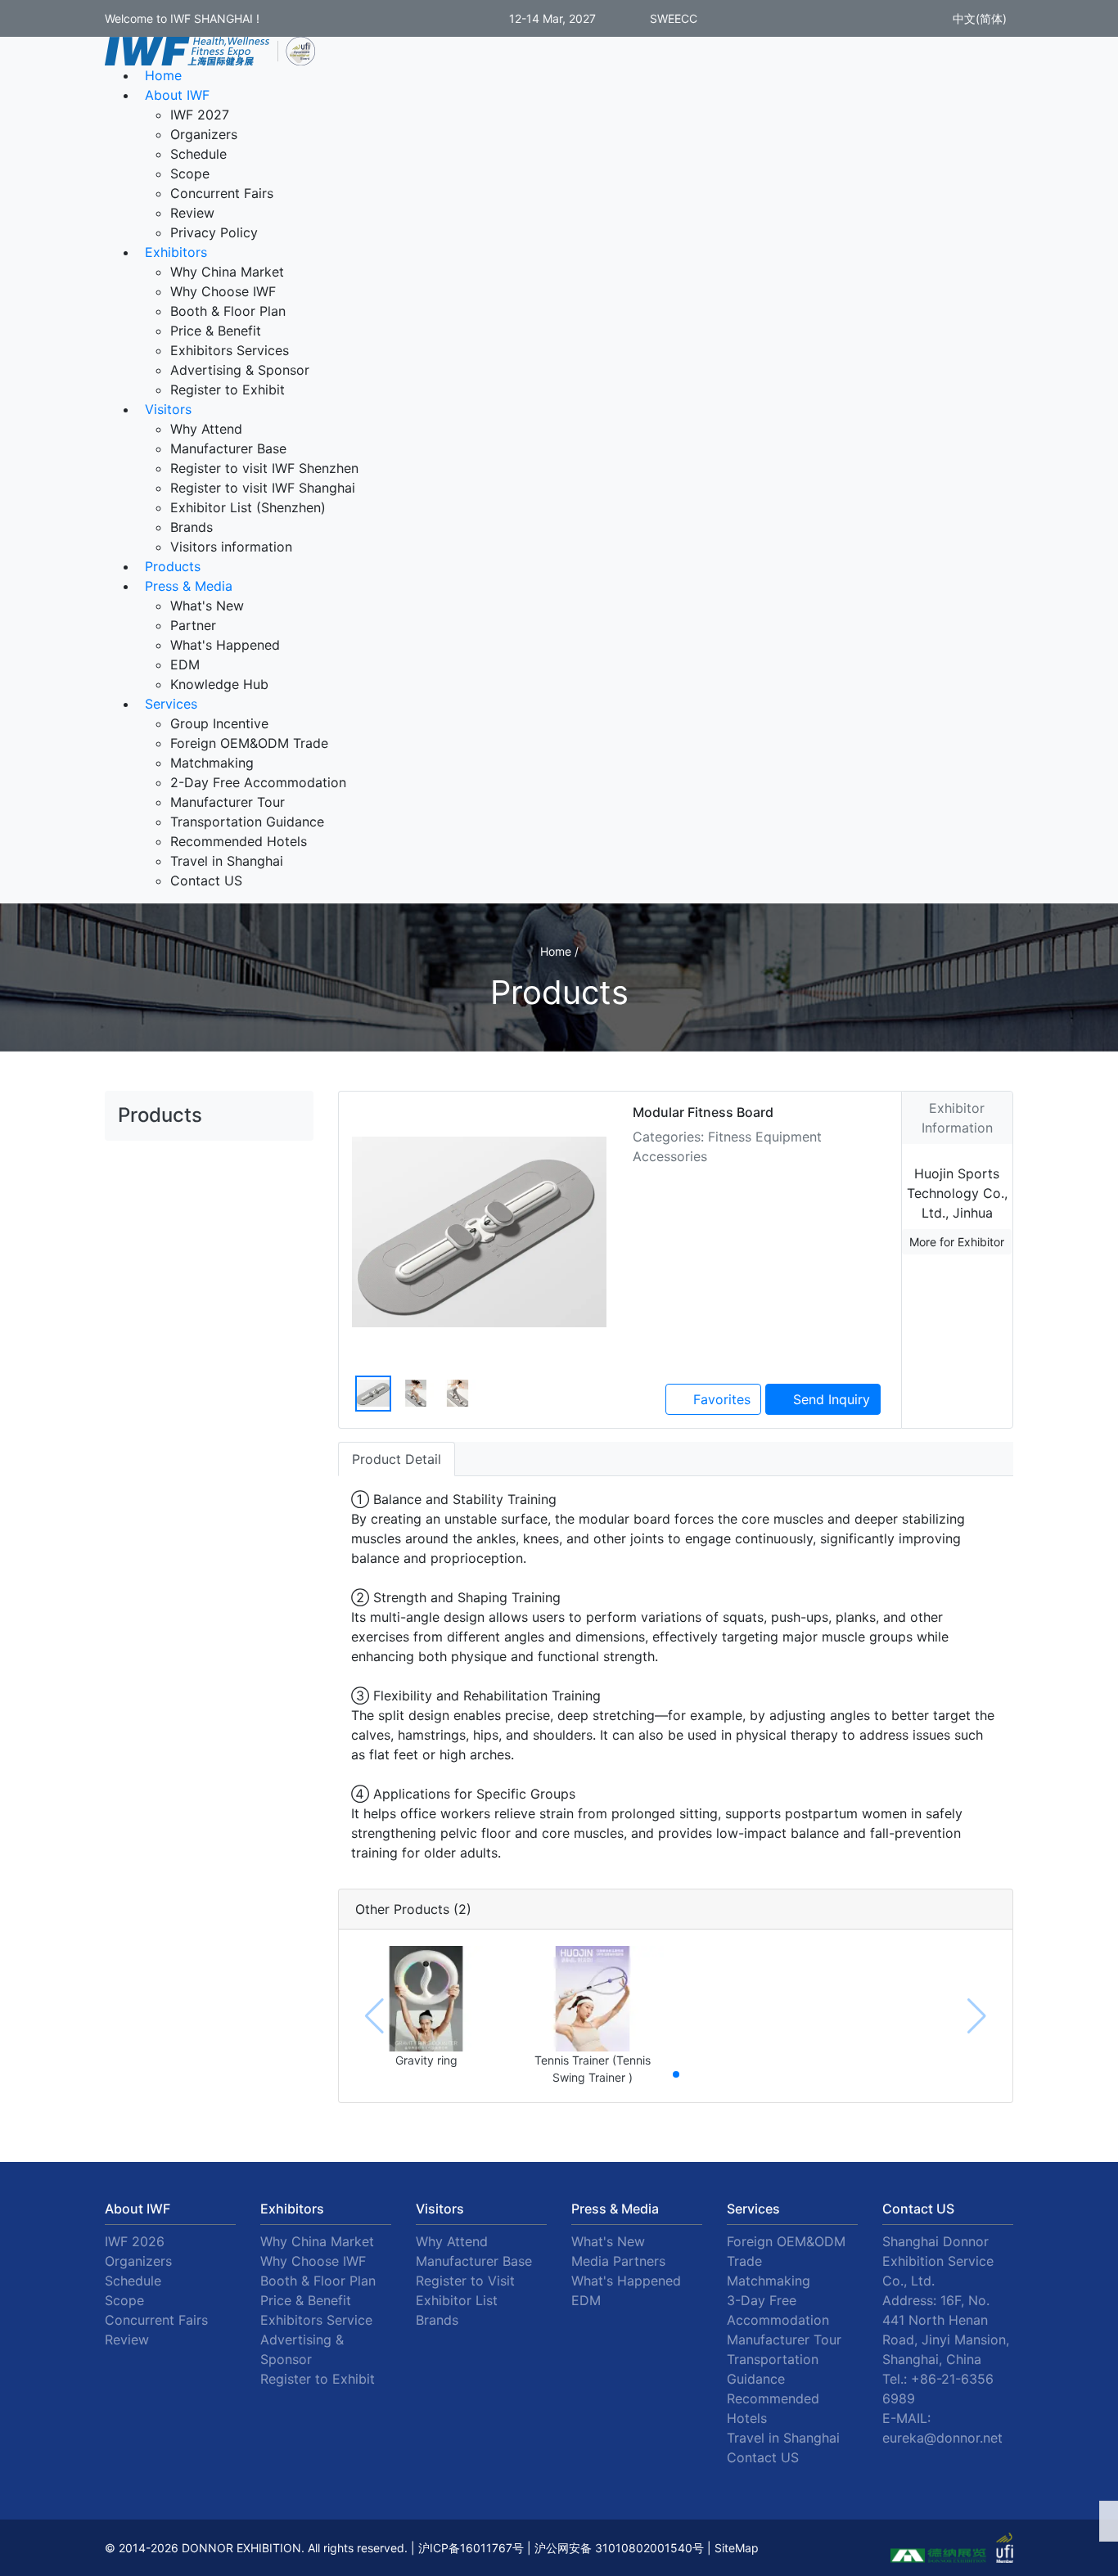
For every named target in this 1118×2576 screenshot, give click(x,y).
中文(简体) (978, 18)
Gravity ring (426, 2060)
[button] (676, 2074)
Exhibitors (176, 252)
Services (171, 704)
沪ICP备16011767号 (471, 2548)
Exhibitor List (457, 2300)
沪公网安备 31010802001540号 (619, 2548)
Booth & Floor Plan (228, 311)
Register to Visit (465, 2281)
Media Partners (618, 2261)
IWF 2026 (135, 2241)
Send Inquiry (829, 1399)
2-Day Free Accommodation (258, 782)
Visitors (168, 409)
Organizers (204, 134)
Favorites (720, 1399)
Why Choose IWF (223, 291)
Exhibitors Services (230, 350)
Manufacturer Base (228, 448)
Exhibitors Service (316, 2320)
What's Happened (225, 645)
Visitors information (231, 547)
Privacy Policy (214, 232)
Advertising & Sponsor (240, 370)
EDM (185, 664)
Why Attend (206, 429)
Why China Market (227, 272)
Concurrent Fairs (222, 193)
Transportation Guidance (247, 822)
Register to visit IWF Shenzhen (264, 468)
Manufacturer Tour (228, 802)
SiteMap (737, 2548)
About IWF (177, 95)
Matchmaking (212, 763)
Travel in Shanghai (227, 861)
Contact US (206, 880)
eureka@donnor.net (942, 2438)
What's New (207, 606)
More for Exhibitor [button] (957, 1242)
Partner (193, 625)
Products (173, 566)
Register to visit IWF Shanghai (263, 488)
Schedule (198, 154)
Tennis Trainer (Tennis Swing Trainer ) (593, 2069)
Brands (192, 527)
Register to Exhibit (228, 390)
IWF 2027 (200, 115)
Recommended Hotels (239, 841)
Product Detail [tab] (397, 1459)
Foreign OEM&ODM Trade (249, 743)
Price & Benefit (216, 331)
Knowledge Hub (219, 684)
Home (163, 75)
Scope (190, 173)
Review (192, 213)
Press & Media (189, 586)
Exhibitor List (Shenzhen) (248, 507)
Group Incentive (219, 723)
